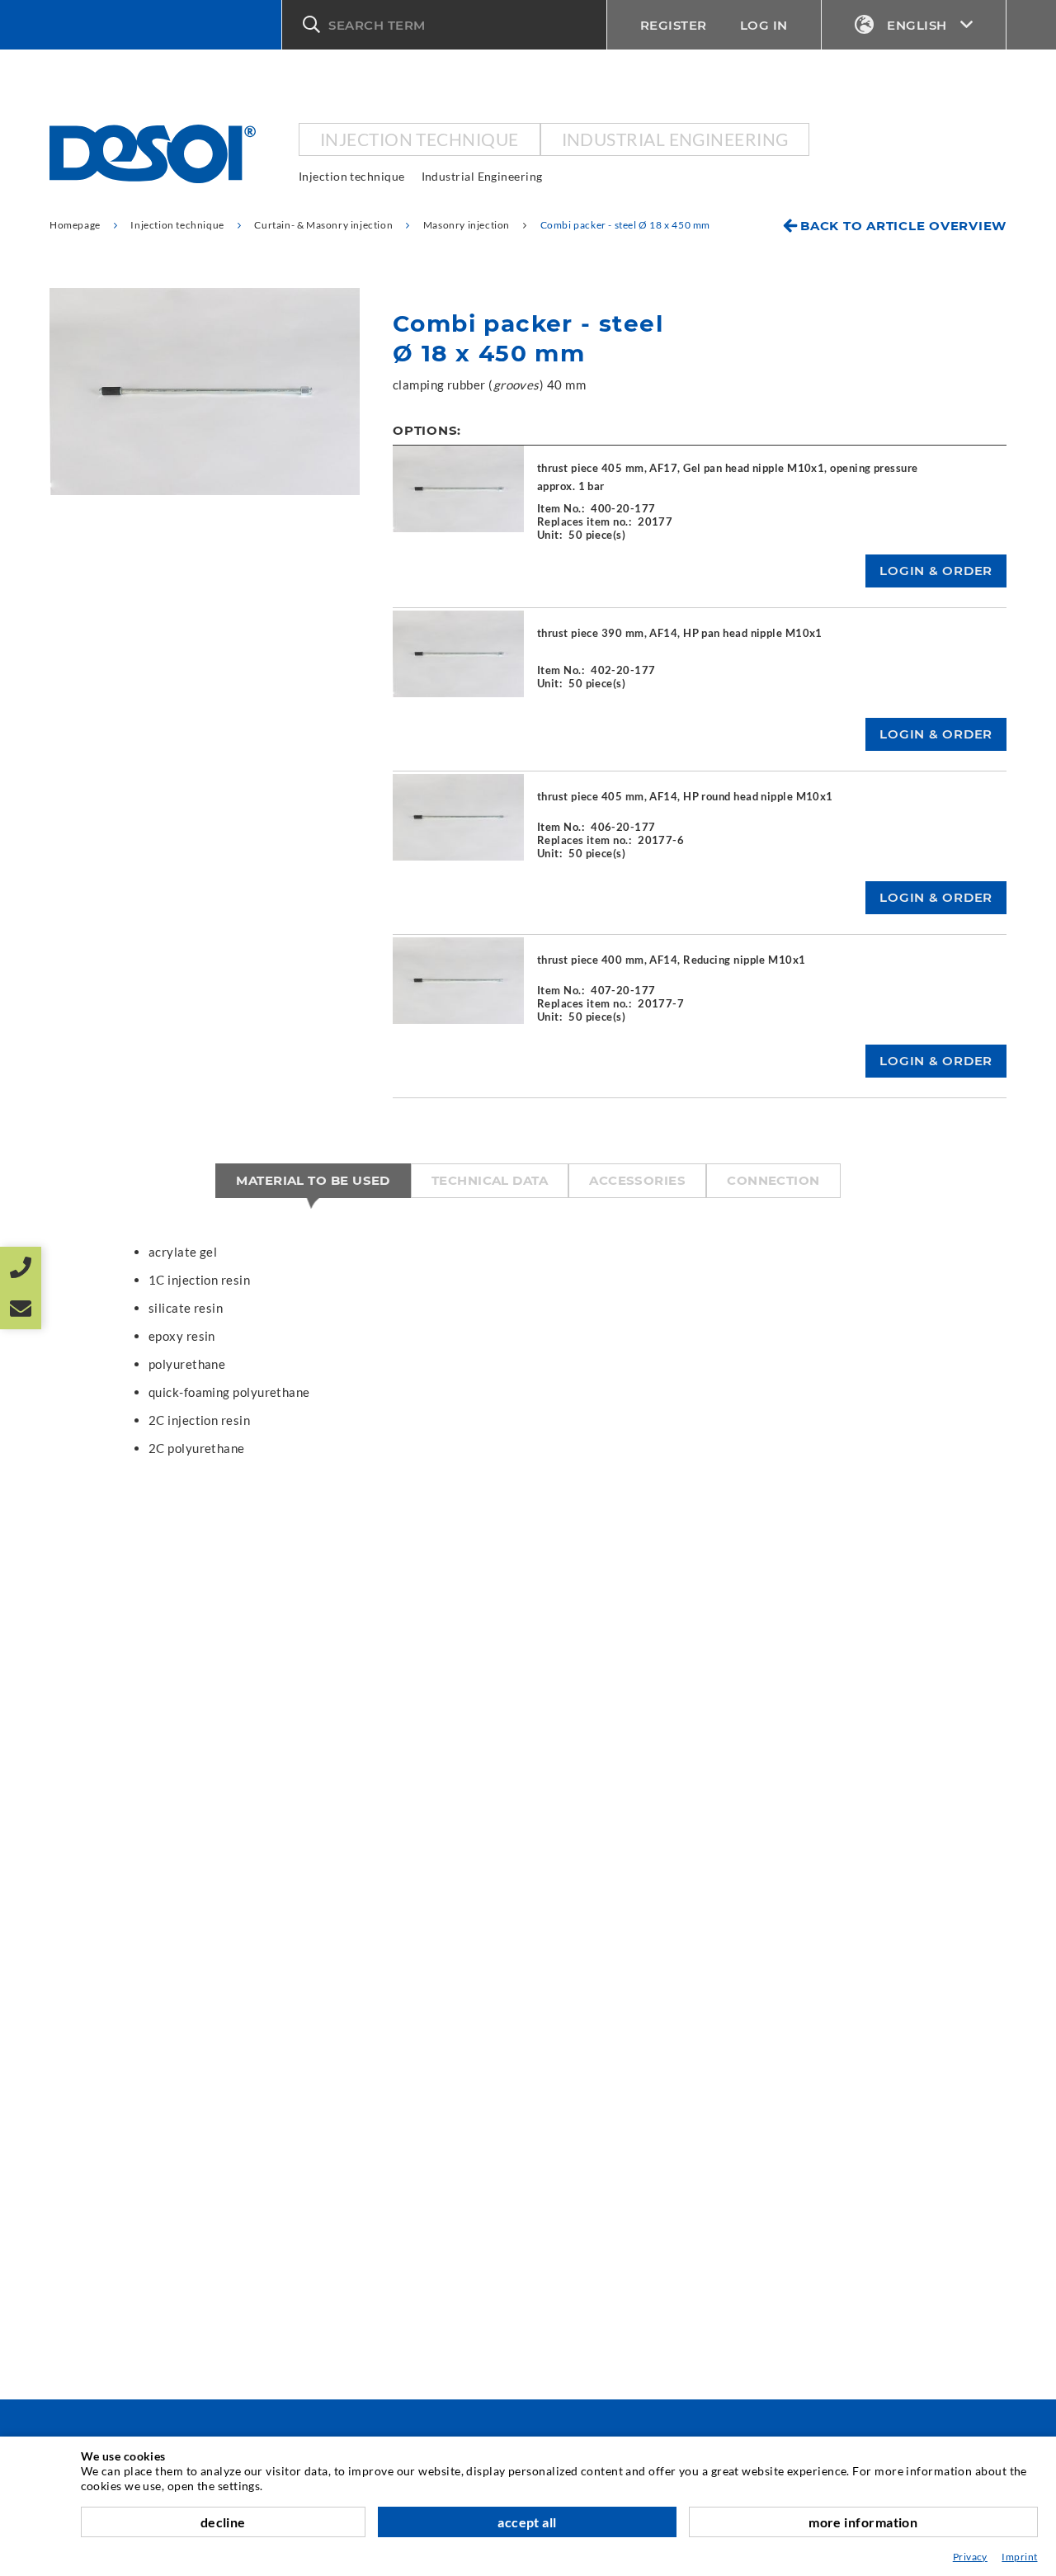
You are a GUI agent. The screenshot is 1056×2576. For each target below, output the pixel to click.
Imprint (1019, 2557)
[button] (444, 25)
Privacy (970, 2557)
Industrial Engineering (675, 139)
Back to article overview (903, 226)
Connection (773, 1180)
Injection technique (420, 139)
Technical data (490, 1180)
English (917, 25)
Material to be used (313, 1180)
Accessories (637, 1180)
